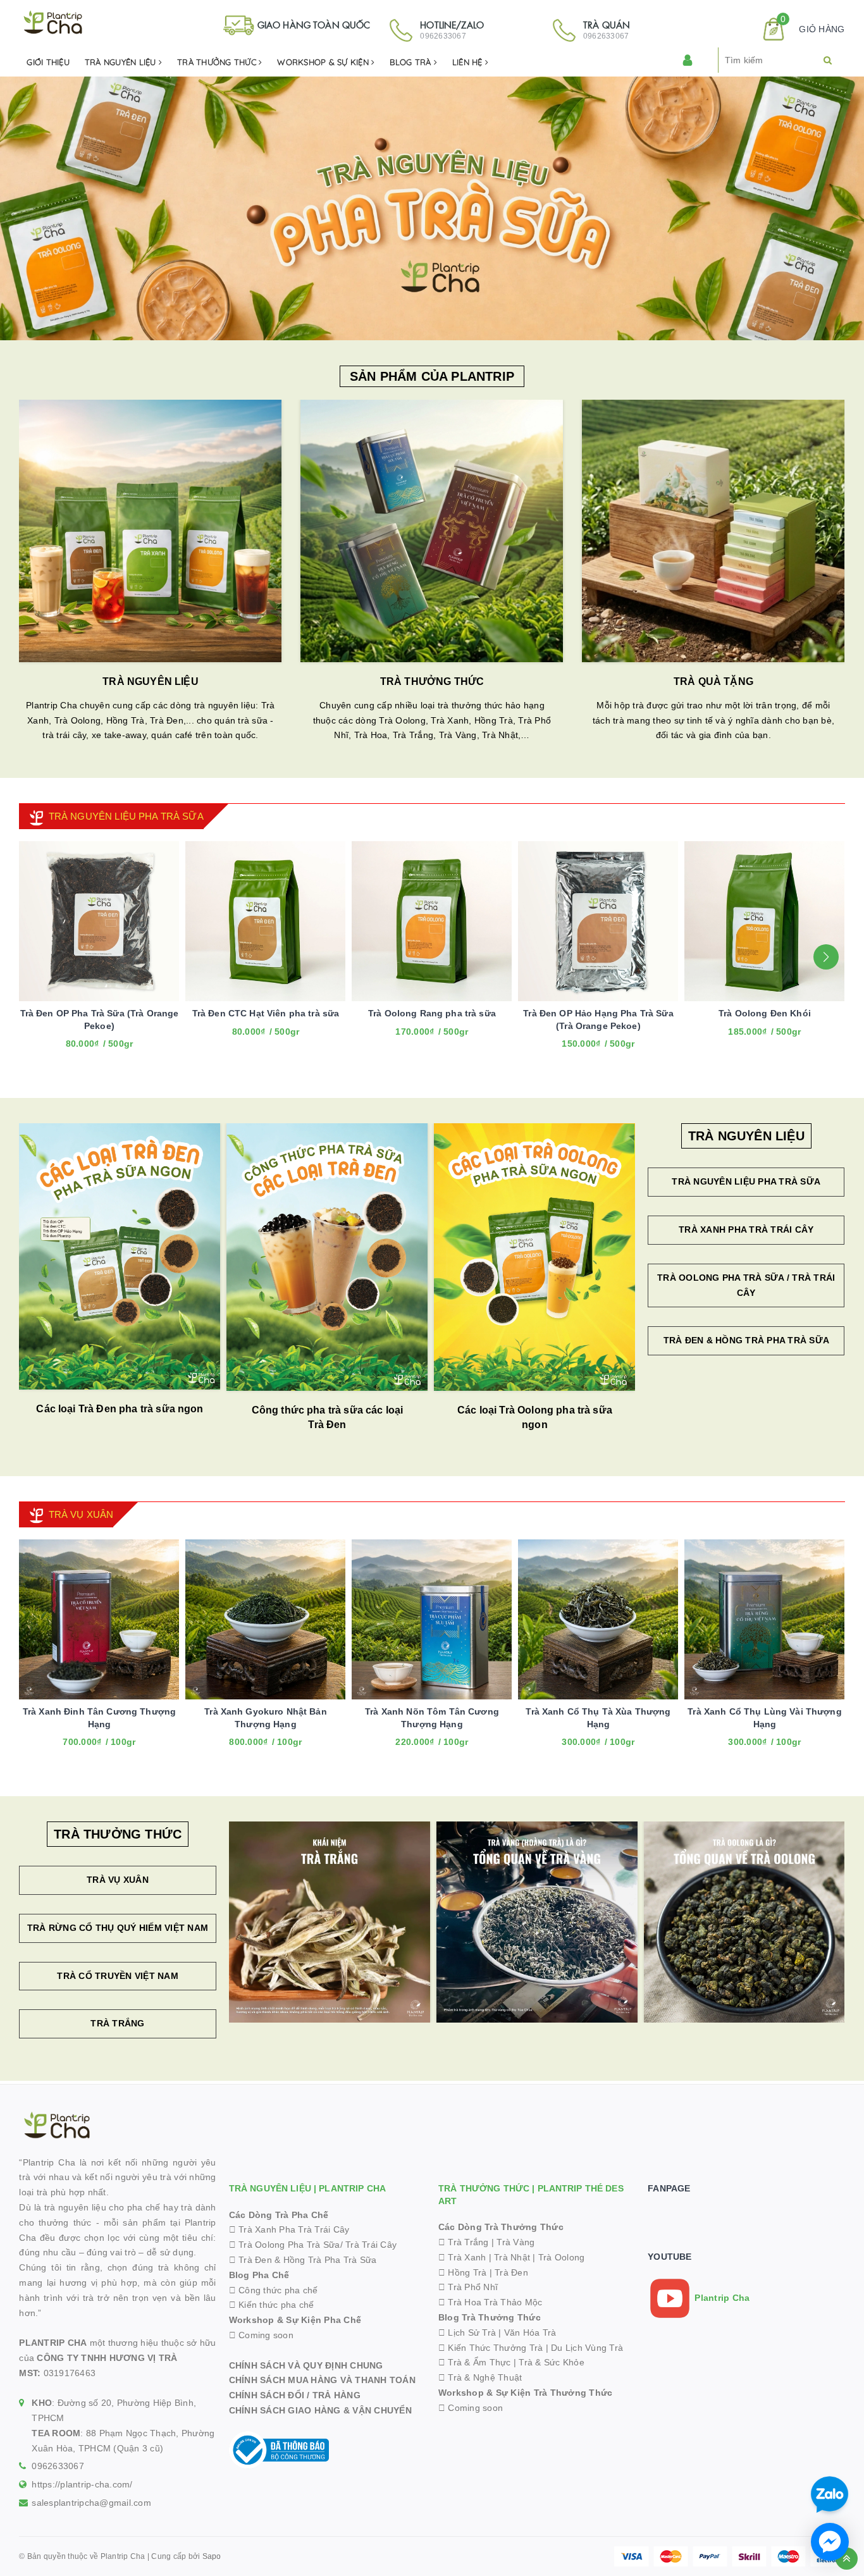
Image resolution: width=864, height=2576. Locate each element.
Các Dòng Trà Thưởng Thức (501, 2227)
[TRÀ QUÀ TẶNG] (713, 531)
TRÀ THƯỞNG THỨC (432, 681)
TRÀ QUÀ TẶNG (713, 681)
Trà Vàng (515, 2242)
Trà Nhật (512, 2257)
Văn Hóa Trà (530, 2333)
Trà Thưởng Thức (218, 62)
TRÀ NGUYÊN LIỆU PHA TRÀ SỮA (126, 816)
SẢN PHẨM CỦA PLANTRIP (432, 376)
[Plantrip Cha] (432, 207)
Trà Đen (511, 2272)
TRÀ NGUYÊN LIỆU (150, 681)
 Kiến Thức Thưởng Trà (491, 2348)
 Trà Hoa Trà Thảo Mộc (491, 2302)
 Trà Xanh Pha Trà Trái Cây (289, 2229)
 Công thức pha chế (274, 2290)
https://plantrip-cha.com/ (82, 2484)
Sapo (212, 2556)
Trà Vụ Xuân (118, 1880)
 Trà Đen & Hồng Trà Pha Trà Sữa (303, 2260)
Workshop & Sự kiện (324, 62)
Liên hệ (469, 62)
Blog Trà (411, 62)
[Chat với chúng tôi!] (830, 2542)
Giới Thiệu (48, 62)
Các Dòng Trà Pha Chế (279, 2215)
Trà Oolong (562, 2257)
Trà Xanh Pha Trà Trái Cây (746, 1229)
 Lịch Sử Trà (467, 2333)
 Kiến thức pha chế (272, 2305)
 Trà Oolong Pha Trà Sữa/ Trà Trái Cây (313, 2245)
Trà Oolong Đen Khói (765, 1013)
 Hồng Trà (464, 2272)
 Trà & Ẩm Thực (475, 2362)
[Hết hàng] (249, 1752)
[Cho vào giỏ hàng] (82, 1752)
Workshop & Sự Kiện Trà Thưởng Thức (526, 2393)
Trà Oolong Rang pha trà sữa (432, 1013)
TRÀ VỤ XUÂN (81, 1514)
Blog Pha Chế (259, 2275)
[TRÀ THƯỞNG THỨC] (432, 531)
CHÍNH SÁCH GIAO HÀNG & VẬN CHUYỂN (320, 2410)
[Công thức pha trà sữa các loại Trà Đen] (327, 1257)
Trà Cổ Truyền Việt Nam (118, 1976)
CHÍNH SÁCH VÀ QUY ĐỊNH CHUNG (306, 2365)
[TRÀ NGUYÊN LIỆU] (150, 531)
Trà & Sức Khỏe (552, 2362)
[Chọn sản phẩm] (82, 1054)
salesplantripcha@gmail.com (91, 2503)
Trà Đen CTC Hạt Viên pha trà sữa (266, 1013)
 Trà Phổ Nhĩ (468, 2287)
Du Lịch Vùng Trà (587, 2348)
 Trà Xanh (462, 2257)
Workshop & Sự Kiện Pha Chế (295, 2320)
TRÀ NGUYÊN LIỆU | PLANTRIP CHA (307, 2188)
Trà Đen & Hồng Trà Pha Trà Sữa (747, 1340)
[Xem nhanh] (113, 1054)
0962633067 (58, 2466)
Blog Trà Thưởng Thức (490, 2317)
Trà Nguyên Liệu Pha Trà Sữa (746, 1181)
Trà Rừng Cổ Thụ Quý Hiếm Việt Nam (118, 1928)
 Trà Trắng (464, 2242)
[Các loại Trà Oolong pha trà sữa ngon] (534, 1257)
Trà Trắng (117, 2023)
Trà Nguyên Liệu (122, 62)
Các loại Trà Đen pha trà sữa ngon (120, 1409)
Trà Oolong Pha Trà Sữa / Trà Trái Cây (746, 1285)
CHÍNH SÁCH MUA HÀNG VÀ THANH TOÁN (322, 2380)
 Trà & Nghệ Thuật (480, 2377)
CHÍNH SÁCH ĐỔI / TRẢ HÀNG (295, 2395)
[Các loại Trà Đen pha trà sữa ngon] (120, 1256)
